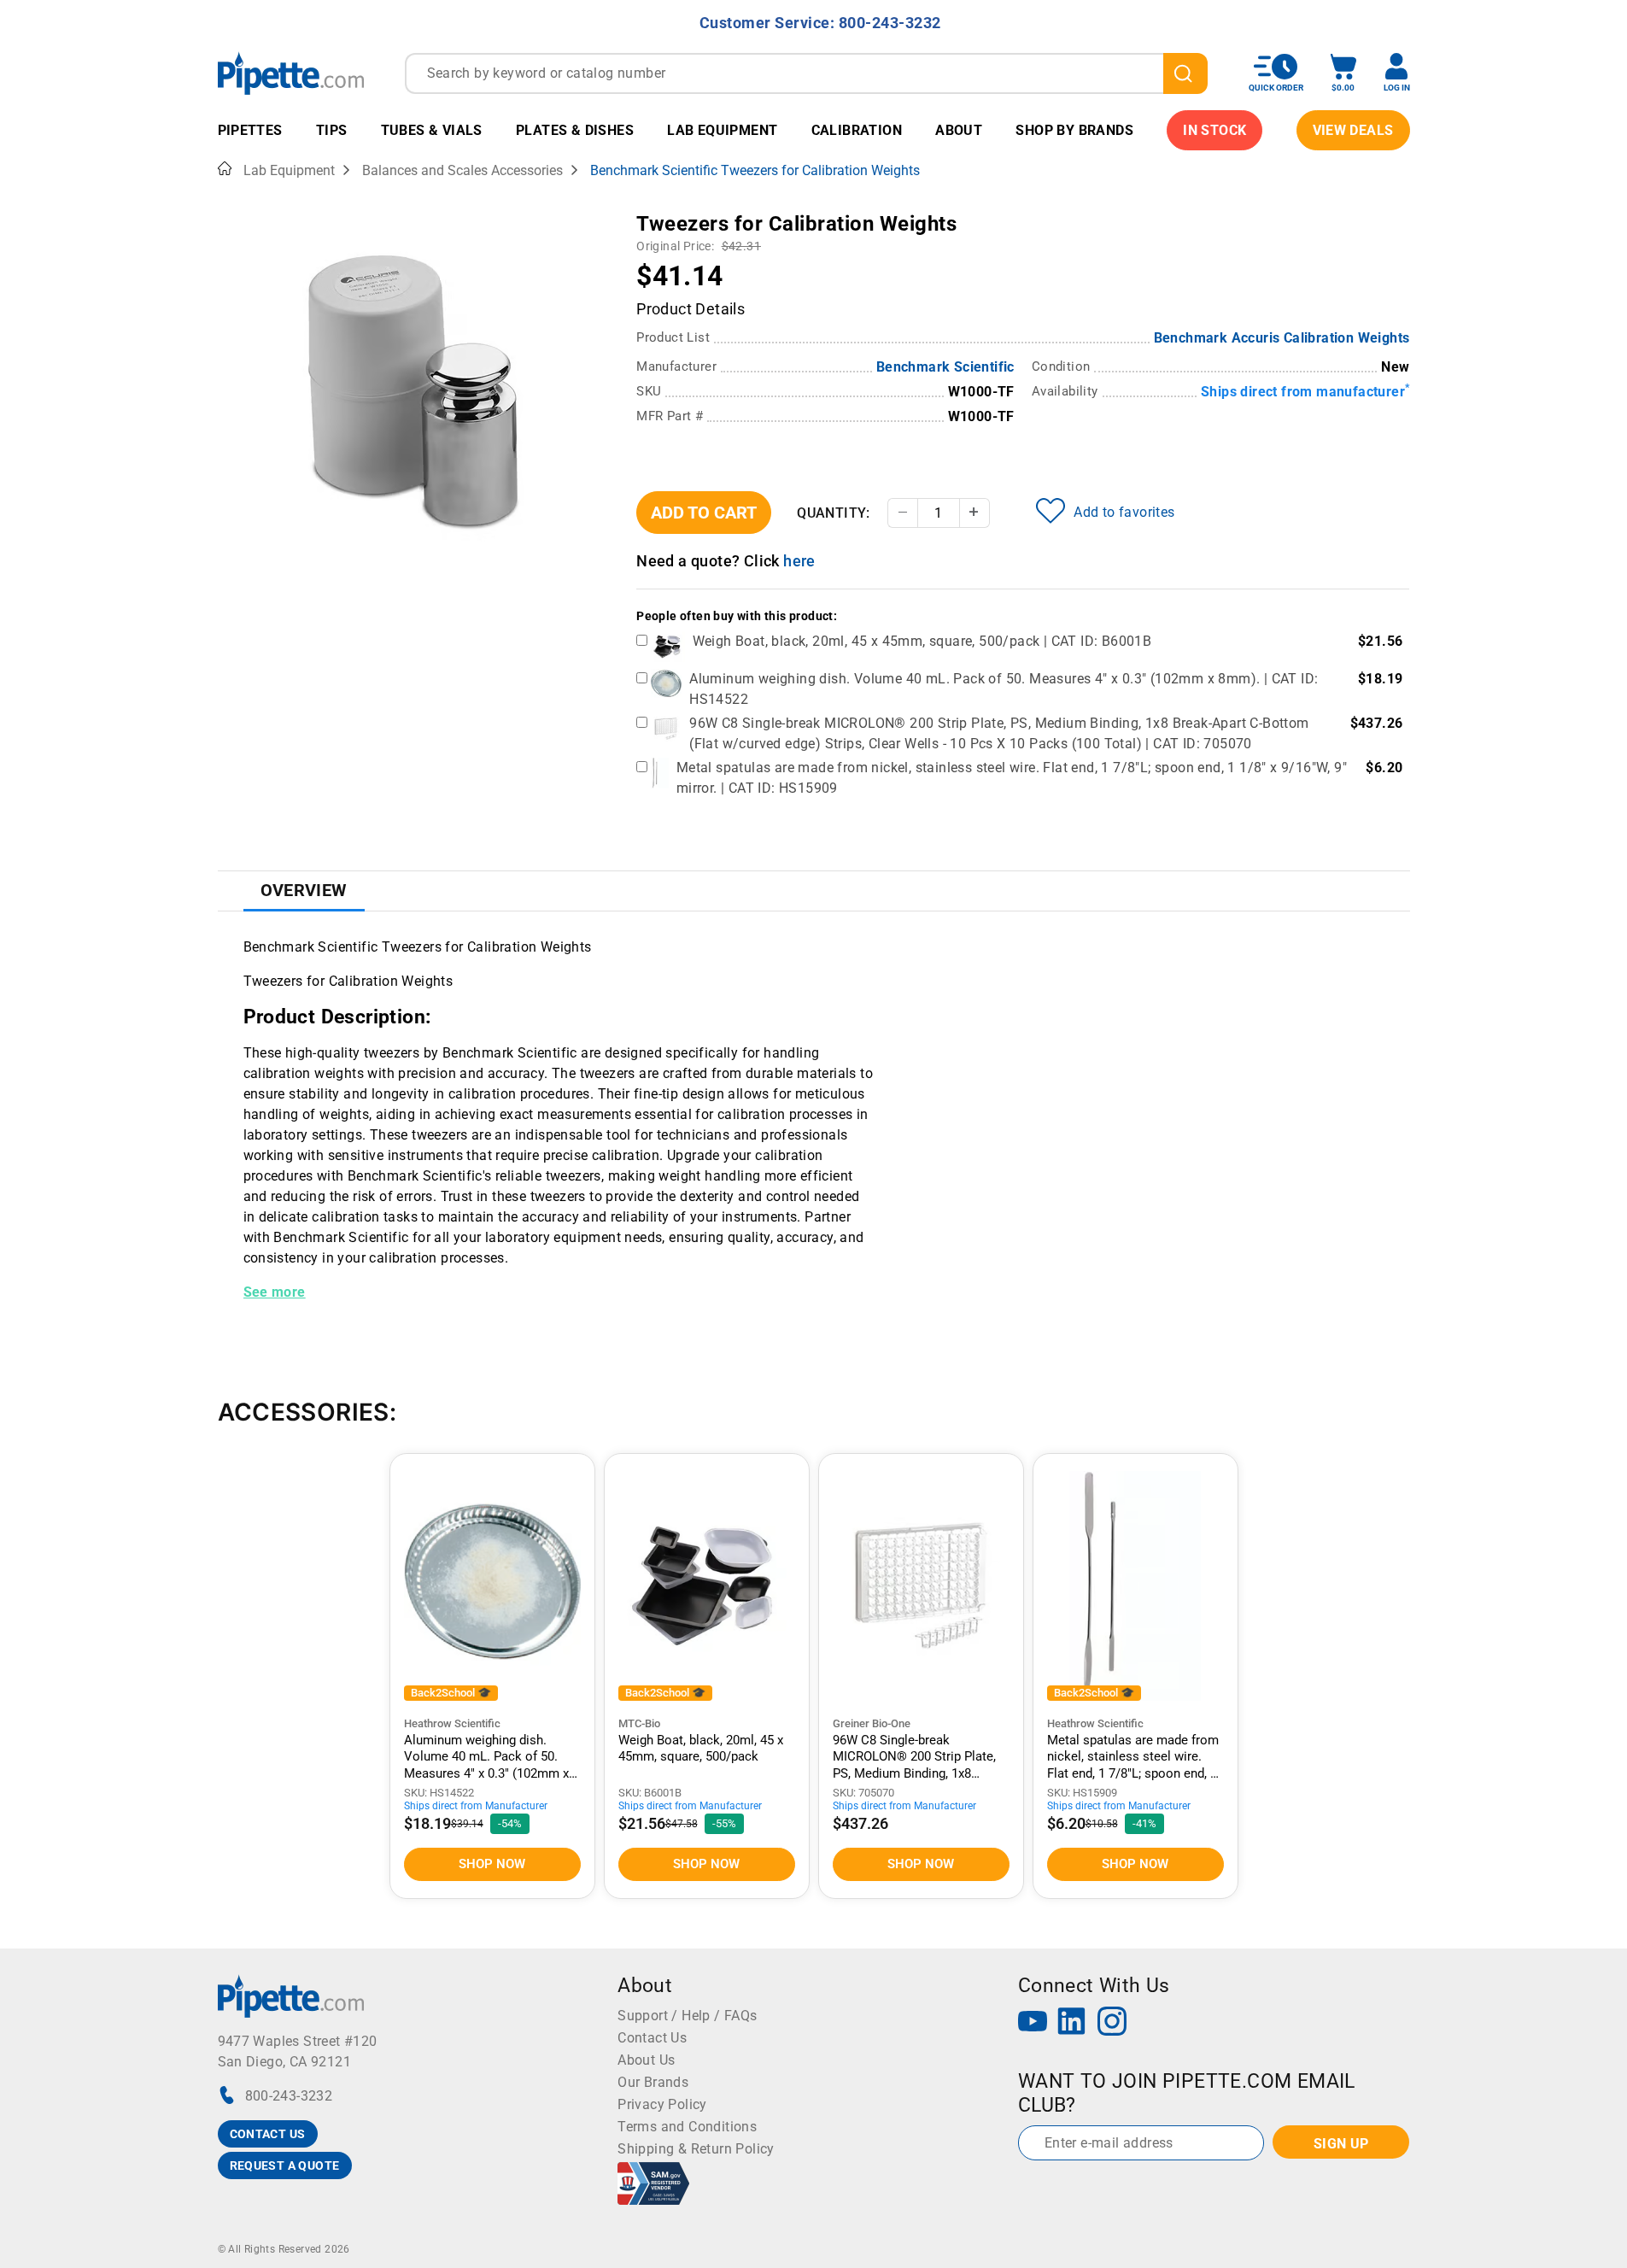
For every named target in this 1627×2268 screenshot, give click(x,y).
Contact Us (652, 2038)
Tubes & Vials (432, 130)
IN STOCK (1214, 130)
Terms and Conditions (687, 2127)
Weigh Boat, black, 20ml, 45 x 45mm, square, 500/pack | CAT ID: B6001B (922, 641)
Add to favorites (1124, 512)
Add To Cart (704, 513)
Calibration (857, 130)
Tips (332, 130)
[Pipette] (291, 73)
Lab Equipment (722, 130)
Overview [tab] (304, 890)
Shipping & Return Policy (696, 2149)
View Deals (1353, 130)
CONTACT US (268, 2134)
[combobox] (806, 73)
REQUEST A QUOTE (285, 2165)
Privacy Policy (662, 2104)
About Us (646, 2060)
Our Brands (653, 2082)
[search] (1185, 73)
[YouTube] (1033, 2023)
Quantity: (834, 513)
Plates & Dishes (575, 130)
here (799, 561)
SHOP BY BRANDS (1074, 130)
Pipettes (250, 130)
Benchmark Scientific (945, 367)
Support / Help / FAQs (687, 2016)
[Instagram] (1112, 2023)
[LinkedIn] (1072, 2023)
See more (275, 1292)
